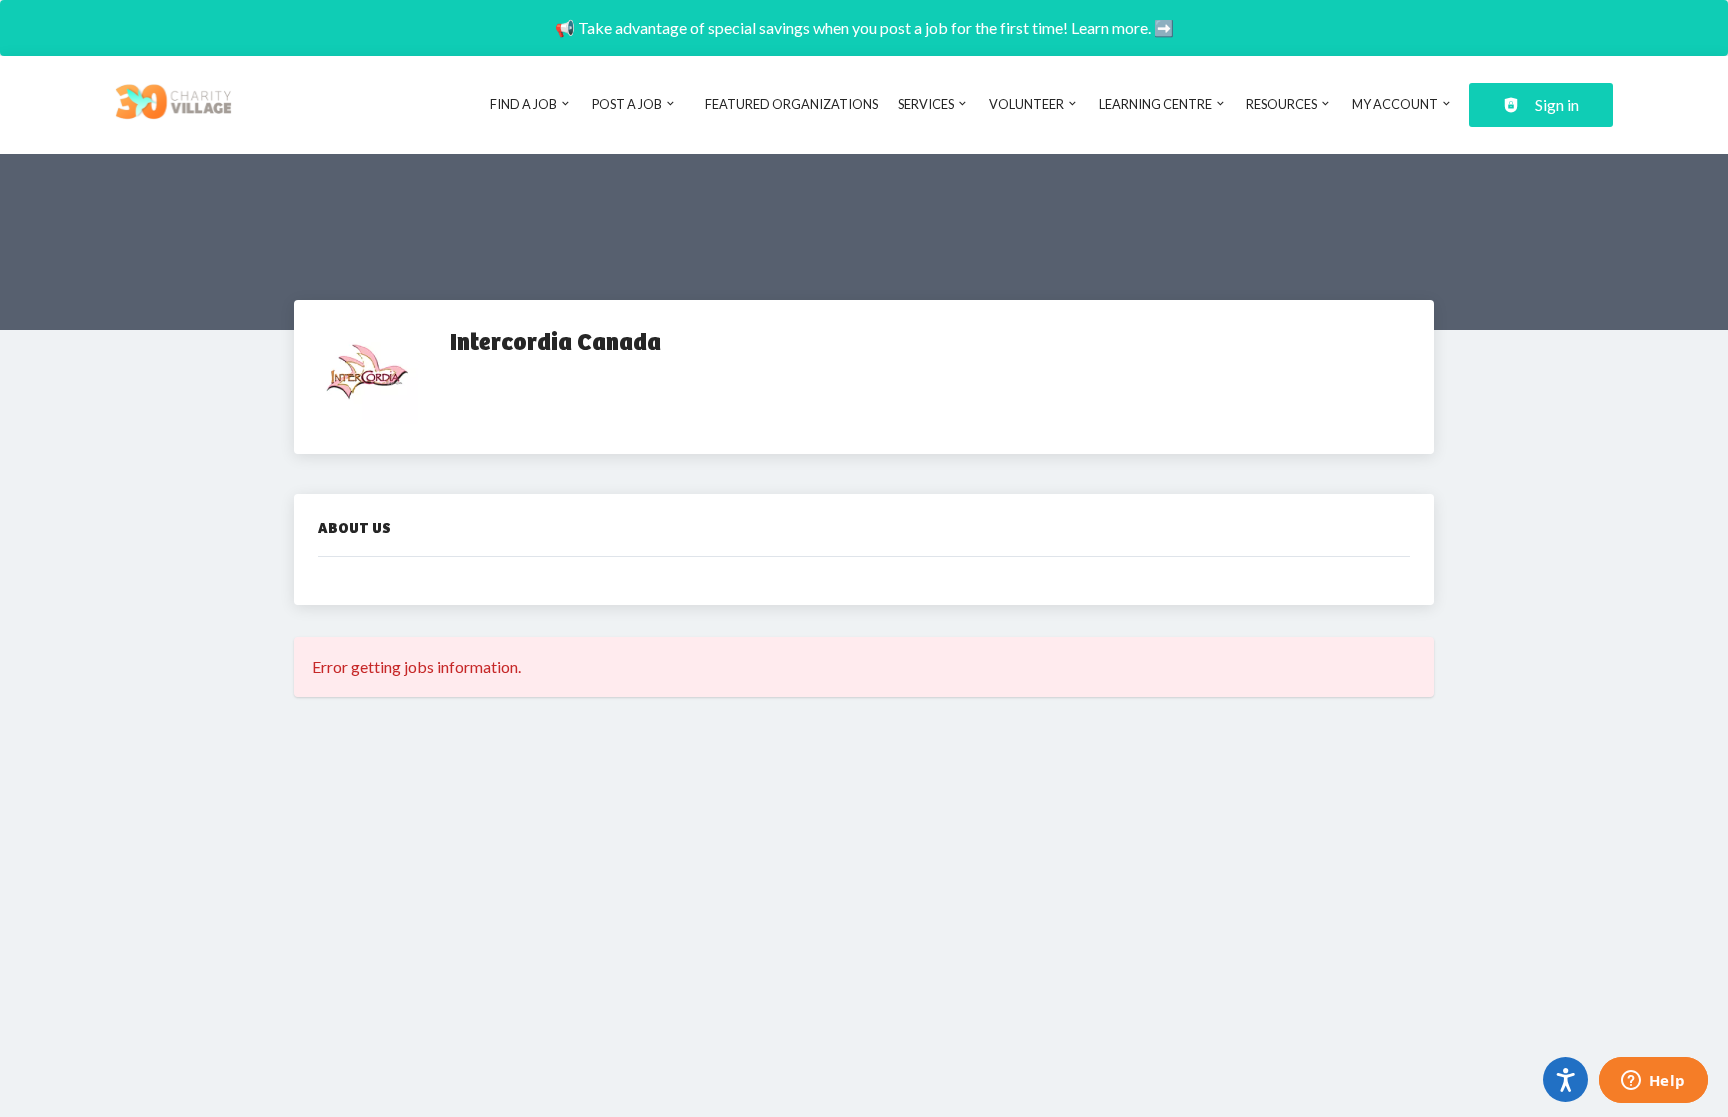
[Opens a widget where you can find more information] (1653, 1082)
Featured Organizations (791, 104)
